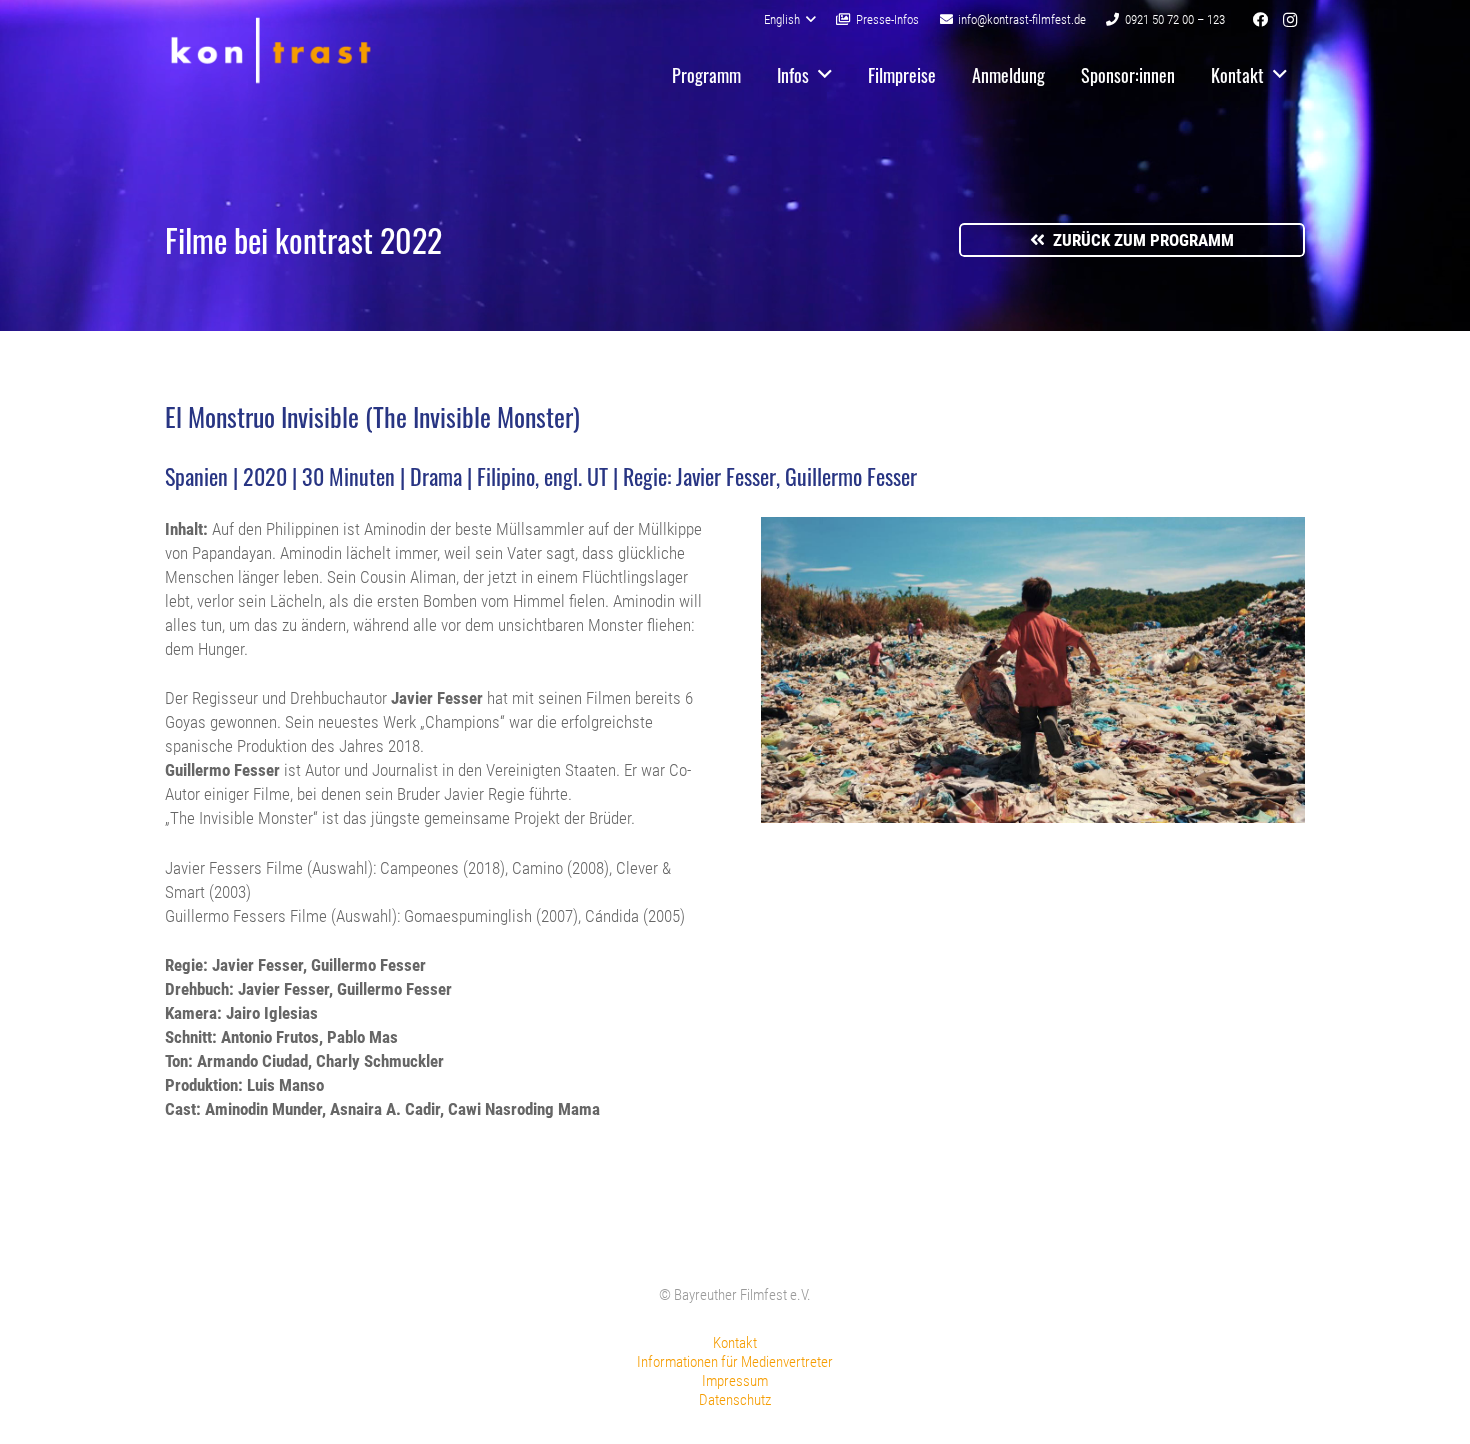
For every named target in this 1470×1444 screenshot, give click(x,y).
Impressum (735, 1381)
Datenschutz (735, 1400)
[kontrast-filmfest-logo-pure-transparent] (270, 50)
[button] (790, 20)
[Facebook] (1260, 20)
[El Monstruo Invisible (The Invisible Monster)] (1033, 817)
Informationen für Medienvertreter (735, 1362)
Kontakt (735, 1343)
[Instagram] (1290, 20)
